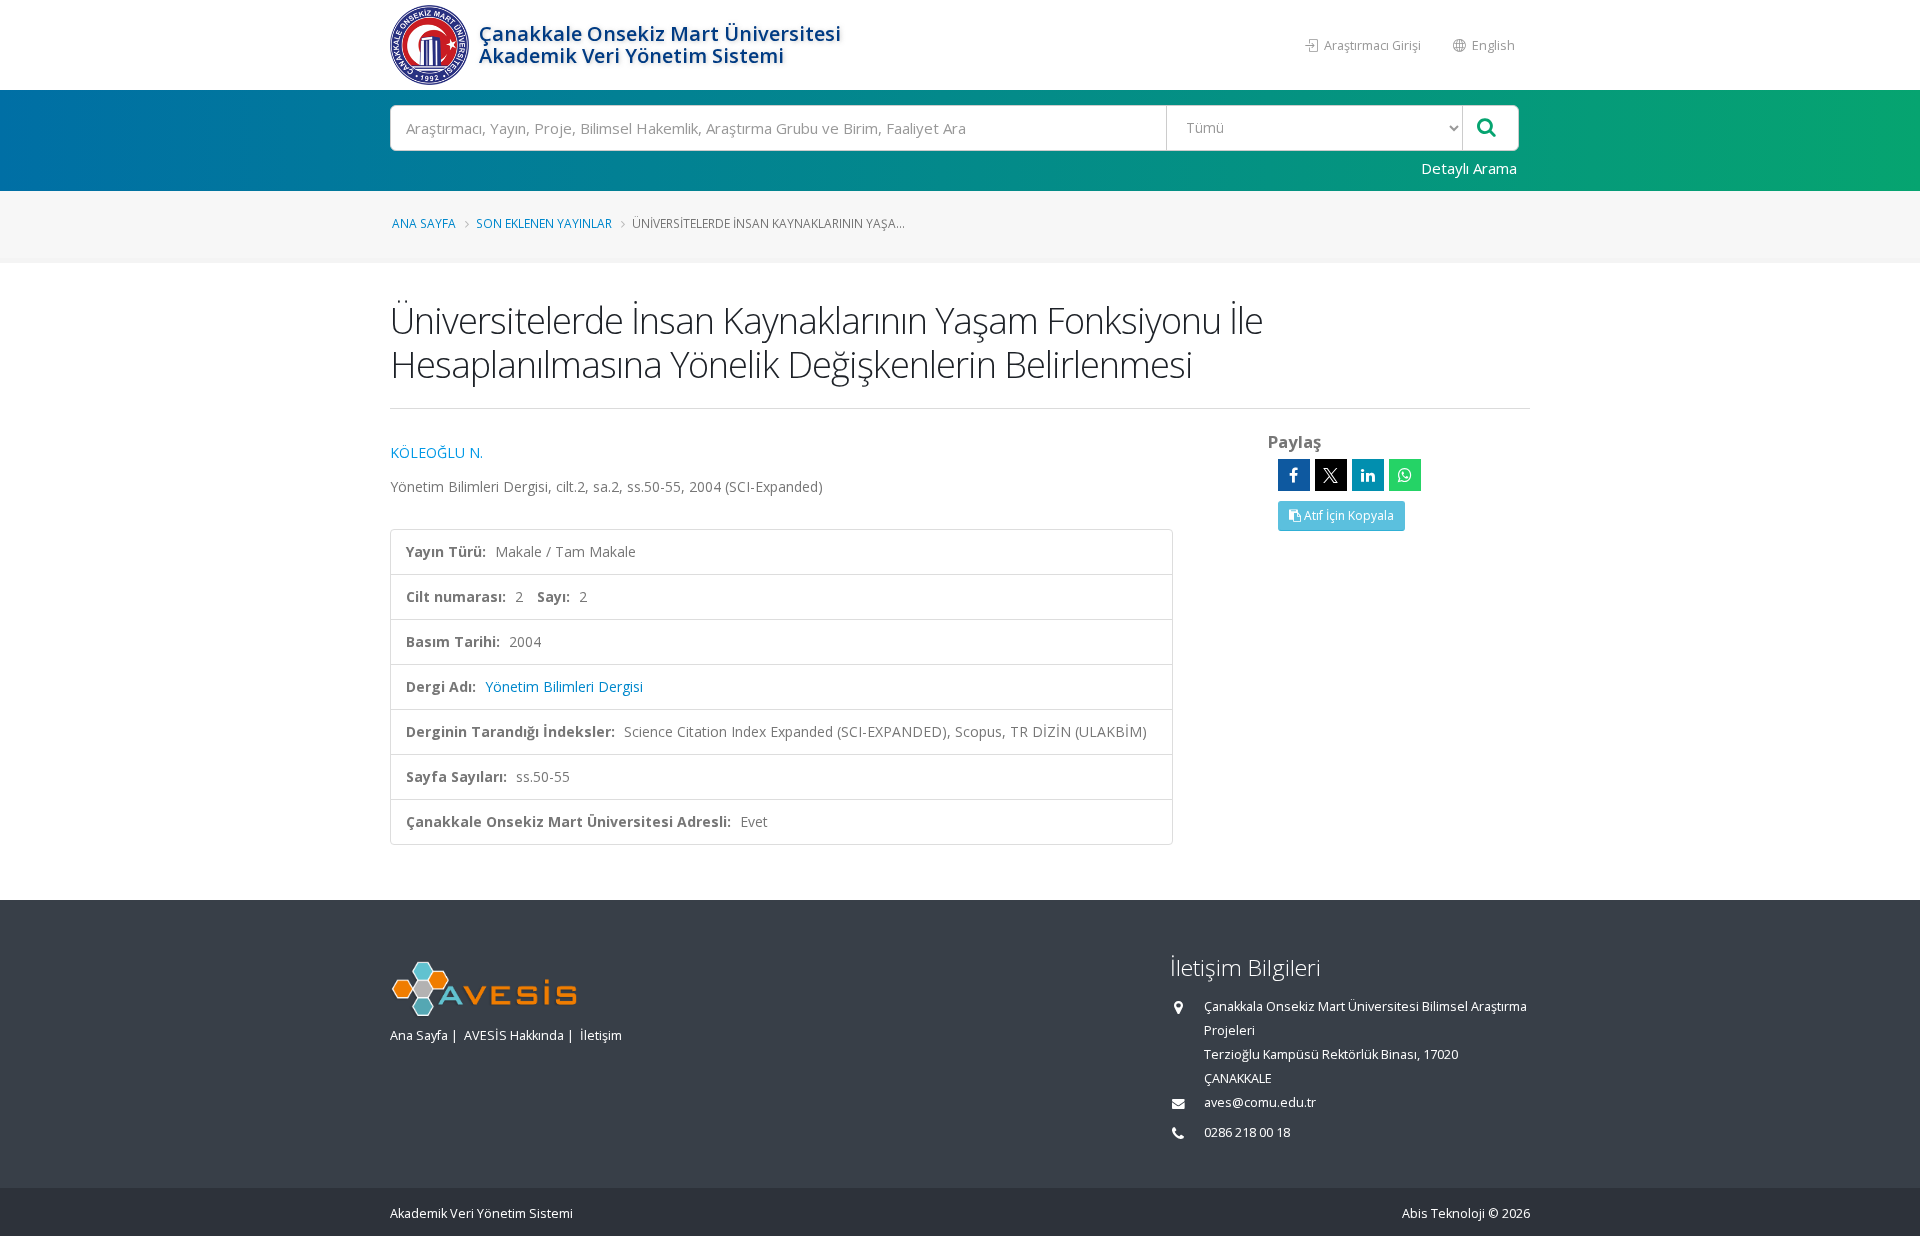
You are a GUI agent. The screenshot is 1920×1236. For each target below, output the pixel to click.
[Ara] (1486, 128)
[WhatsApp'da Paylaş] (1405, 475)
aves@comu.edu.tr (1260, 1102)
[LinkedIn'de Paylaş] (1368, 475)
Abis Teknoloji (1443, 1213)
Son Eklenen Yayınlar (544, 223)
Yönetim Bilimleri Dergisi (564, 686)
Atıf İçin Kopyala (1347, 515)
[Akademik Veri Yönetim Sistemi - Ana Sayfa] (432, 45)
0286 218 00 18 (1247, 1132)
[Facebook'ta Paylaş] (1294, 475)
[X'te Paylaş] (1331, 475)
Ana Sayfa (424, 223)
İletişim (601, 1035)
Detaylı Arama (1469, 168)
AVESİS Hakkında (514, 1035)
